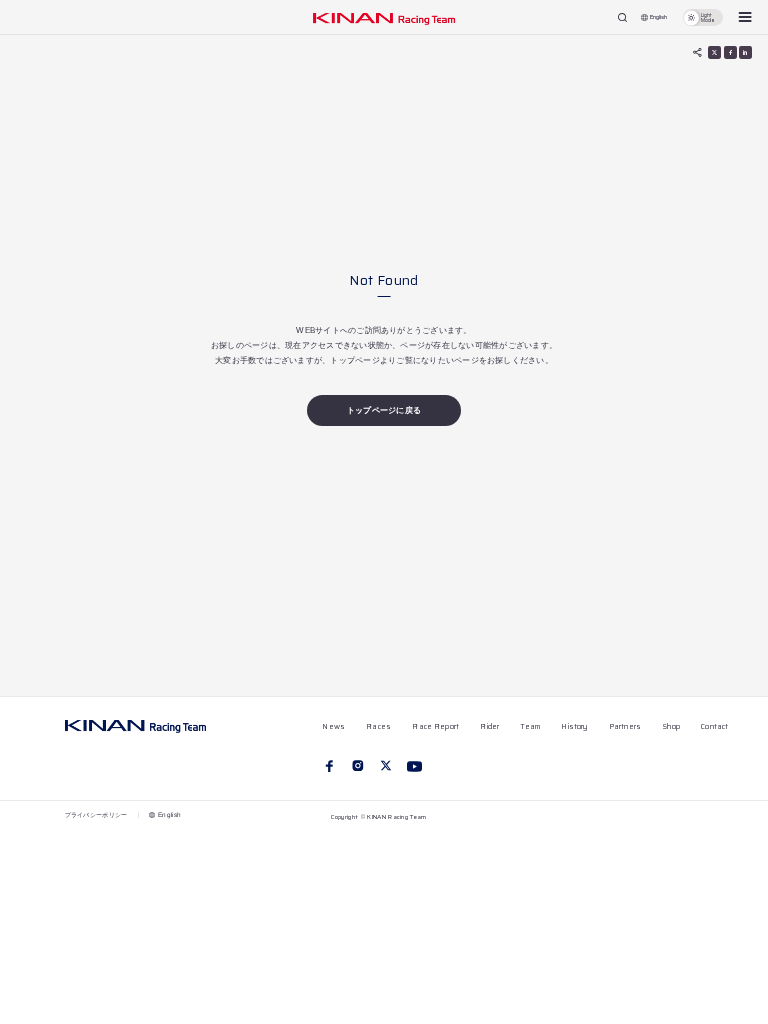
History (574, 726)
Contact (714, 726)
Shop (671, 726)
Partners (625, 726)
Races (378, 726)
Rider (489, 726)
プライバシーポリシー (96, 815)
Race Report (435, 726)
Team (530, 726)
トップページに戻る (384, 410)
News (333, 726)
